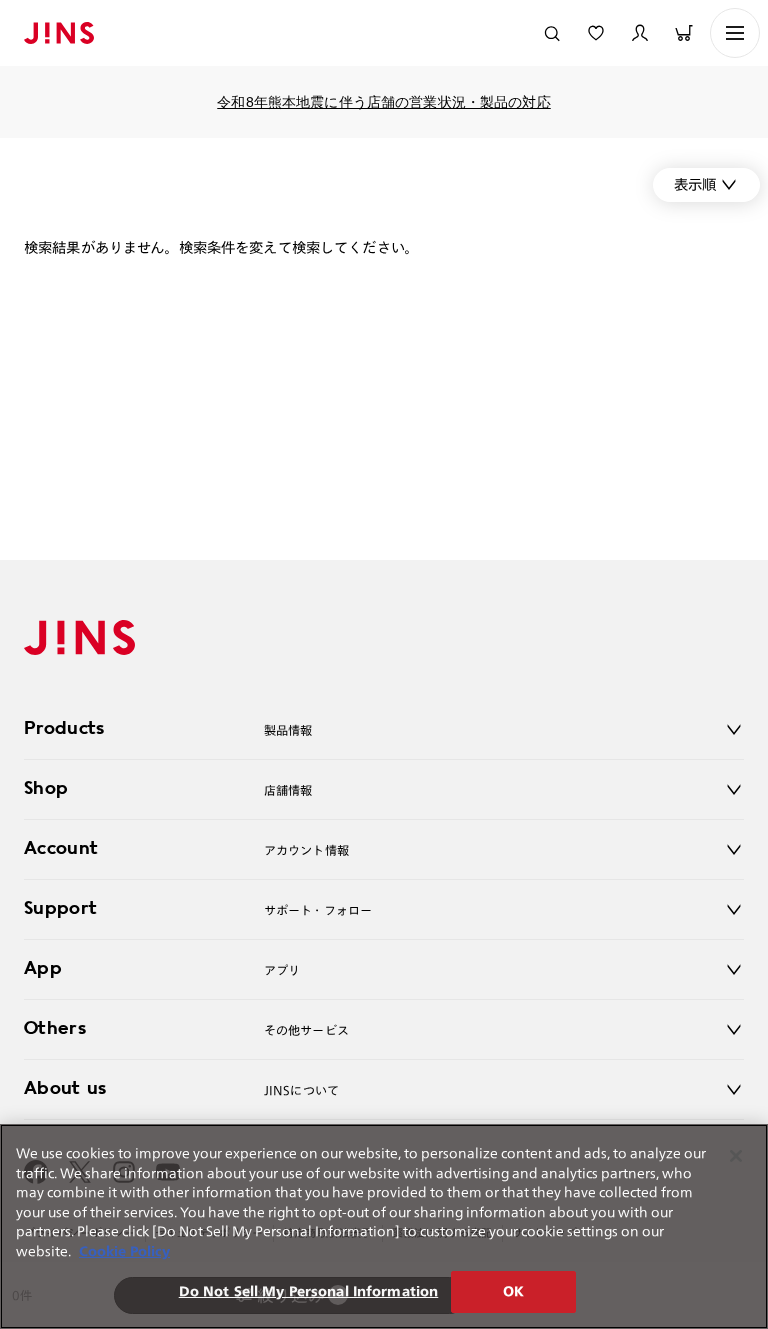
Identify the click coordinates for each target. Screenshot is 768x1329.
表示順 (695, 184)
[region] (384, 1226)
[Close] (736, 1156)
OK (513, 1291)
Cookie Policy (124, 1251)
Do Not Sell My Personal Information (309, 1291)
